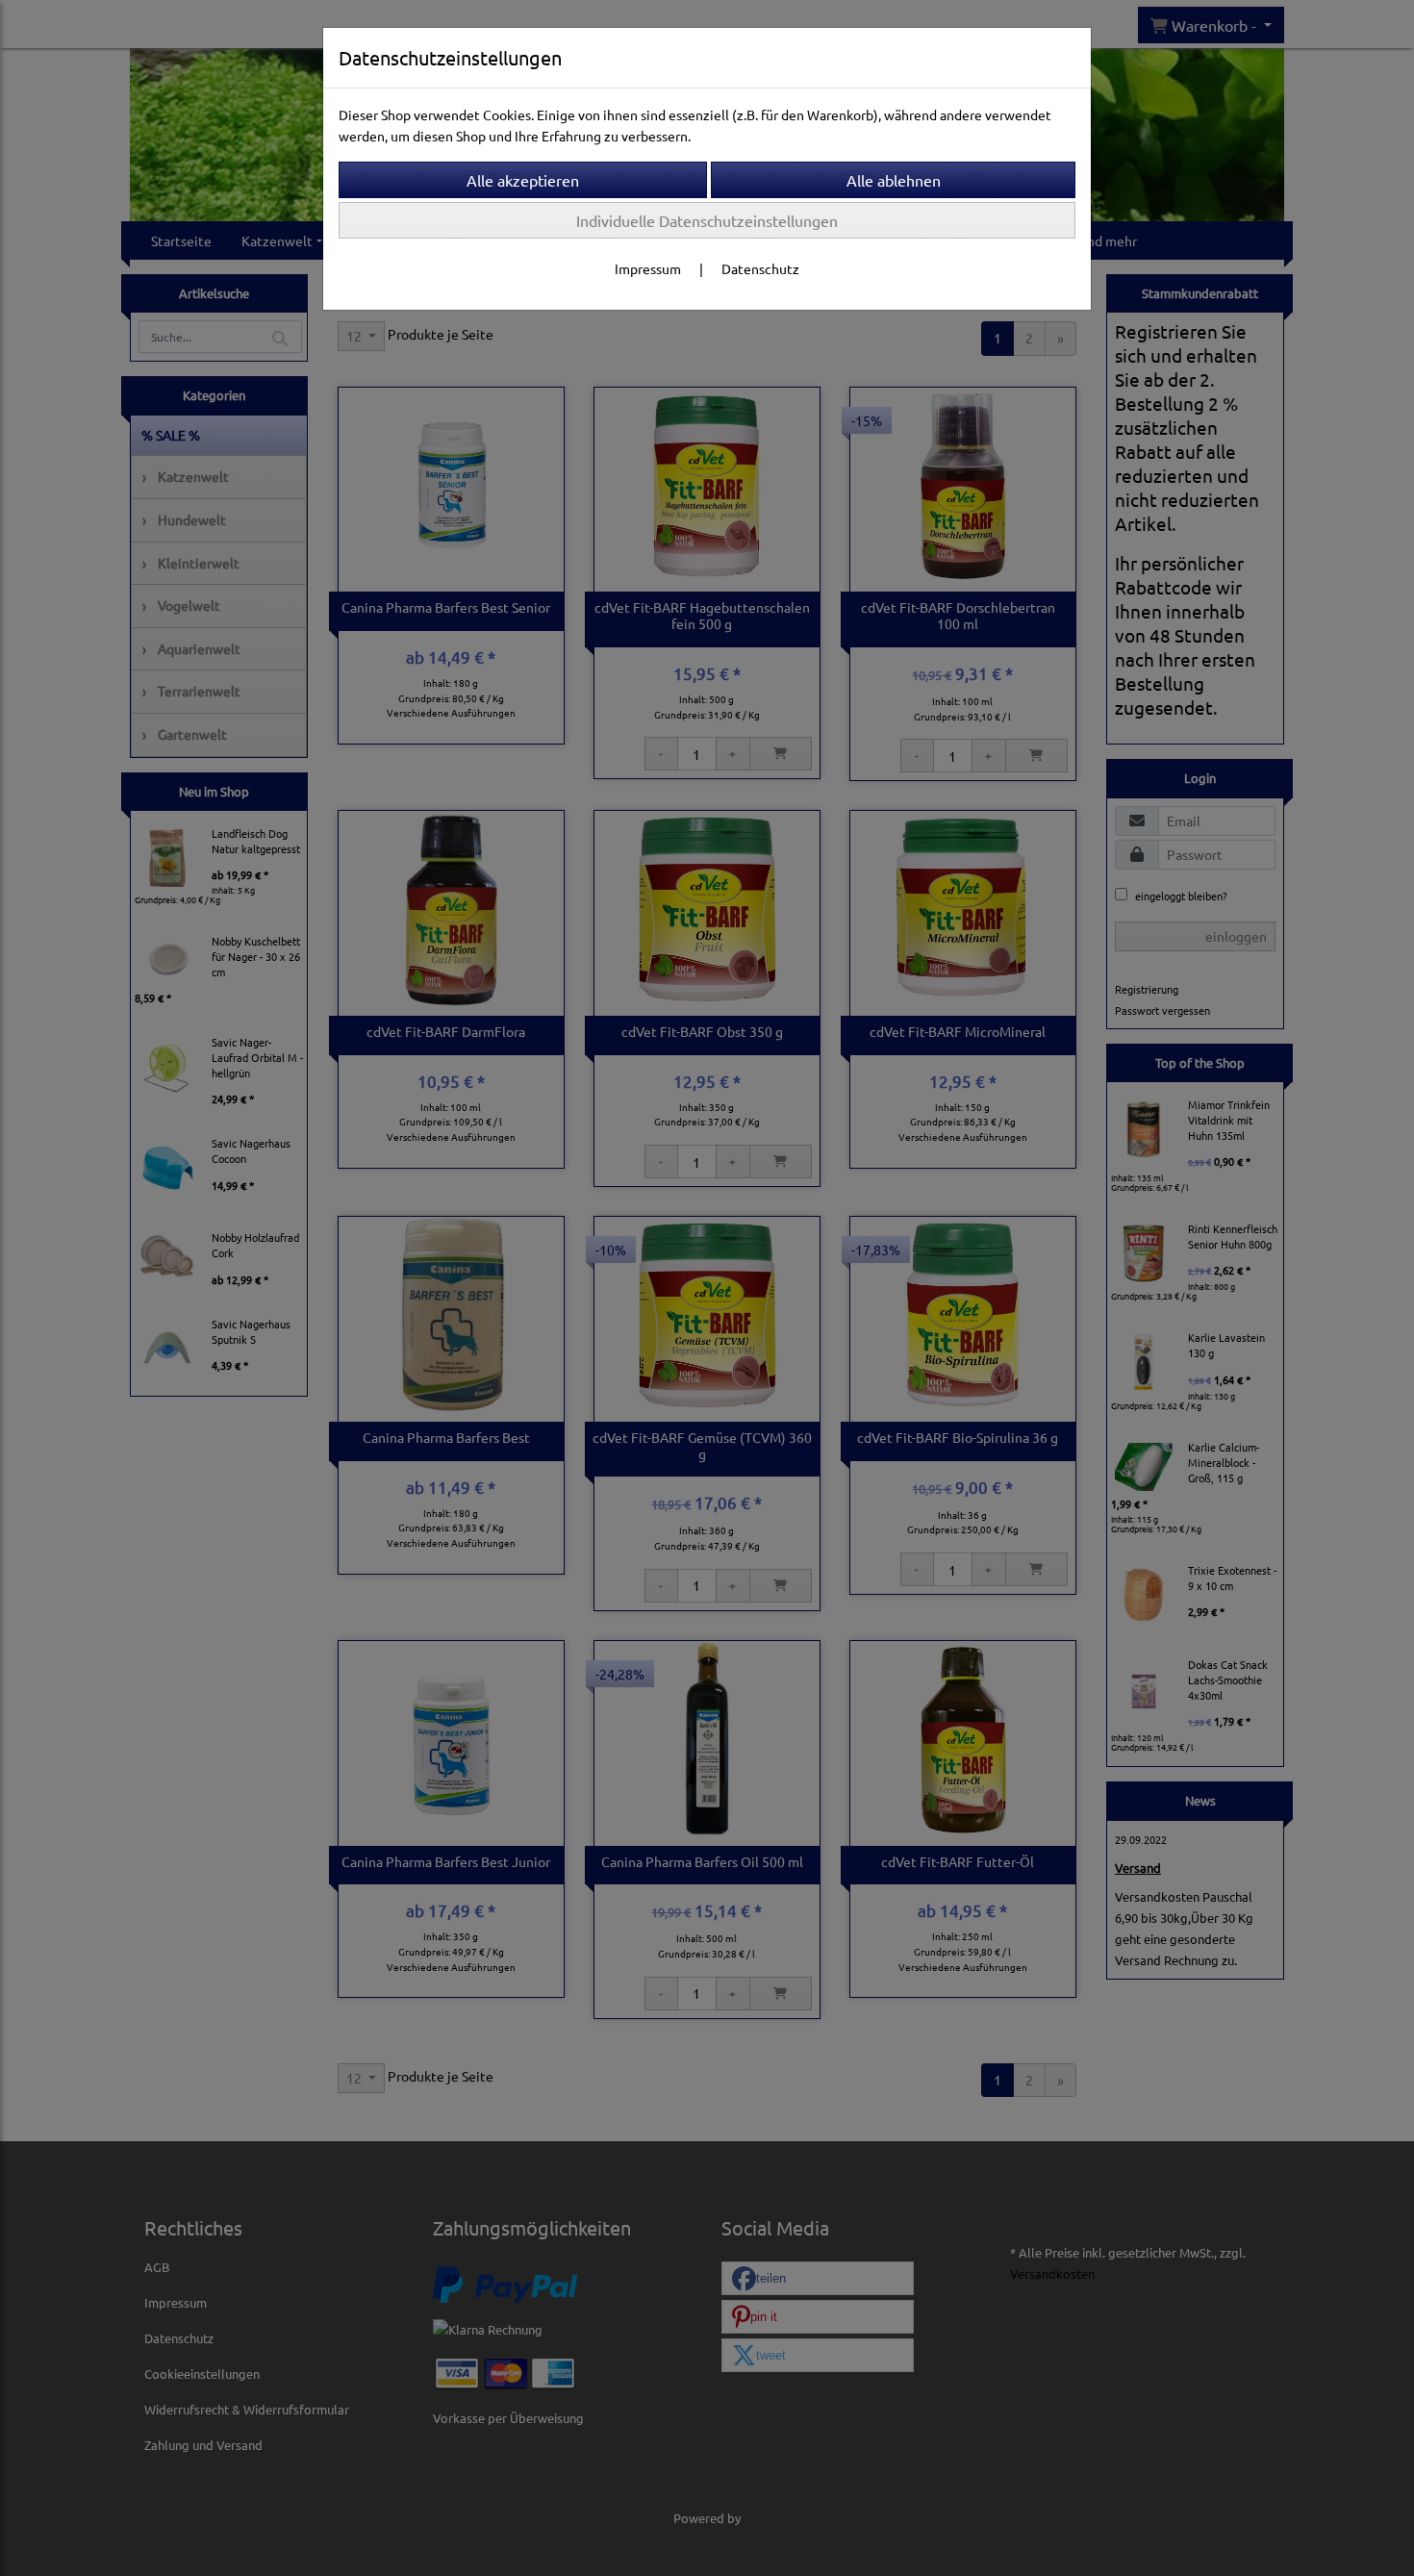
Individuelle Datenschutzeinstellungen (707, 220)
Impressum (648, 268)
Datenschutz (760, 268)
